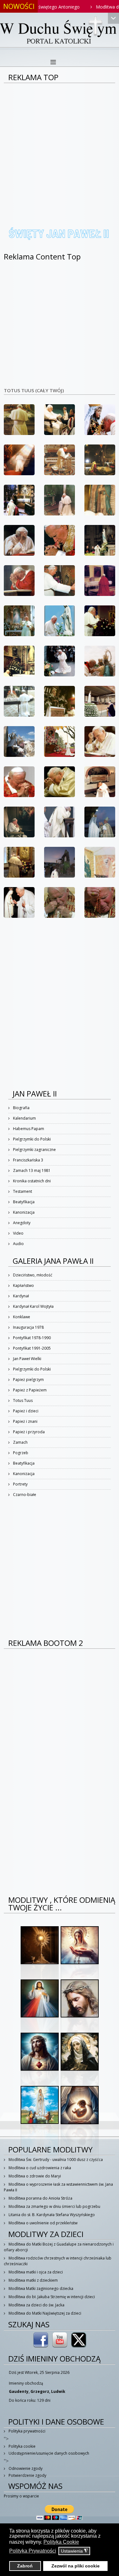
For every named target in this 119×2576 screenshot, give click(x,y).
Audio (18, 1244)
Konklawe (21, 1317)
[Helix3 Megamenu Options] (53, 62)
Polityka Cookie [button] (61, 2542)
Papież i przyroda (28, 1432)
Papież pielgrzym (28, 1380)
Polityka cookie (22, 2446)
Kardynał (20, 1296)
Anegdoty (21, 1223)
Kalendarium (24, 1118)
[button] (19, 420)
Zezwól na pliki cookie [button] (76, 2566)
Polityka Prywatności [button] (33, 2551)
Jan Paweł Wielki (27, 1359)
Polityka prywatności (26, 2431)
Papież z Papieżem (29, 1390)
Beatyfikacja (23, 1202)
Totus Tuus (22, 1400)
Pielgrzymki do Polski (31, 1139)
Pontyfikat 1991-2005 (31, 1348)
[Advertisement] (60, 146)
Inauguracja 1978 (28, 1327)
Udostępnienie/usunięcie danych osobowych (48, 2453)
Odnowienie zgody (25, 2468)
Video (18, 1233)
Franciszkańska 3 (28, 1160)
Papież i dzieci (25, 1411)
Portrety (20, 1484)
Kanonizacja (23, 1212)
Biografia (21, 1108)
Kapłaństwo (23, 1285)
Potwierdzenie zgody (27, 2475)
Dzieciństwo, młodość (32, 1275)
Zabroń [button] (25, 2566)
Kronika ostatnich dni (31, 1181)
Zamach (20, 1442)
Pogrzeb (20, 1453)
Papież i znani (25, 1421)
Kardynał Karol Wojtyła (33, 1306)
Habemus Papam (28, 1129)
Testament (22, 1191)
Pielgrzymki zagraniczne (34, 1150)
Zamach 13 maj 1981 (31, 1170)
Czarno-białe (24, 1495)
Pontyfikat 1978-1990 (31, 1338)
